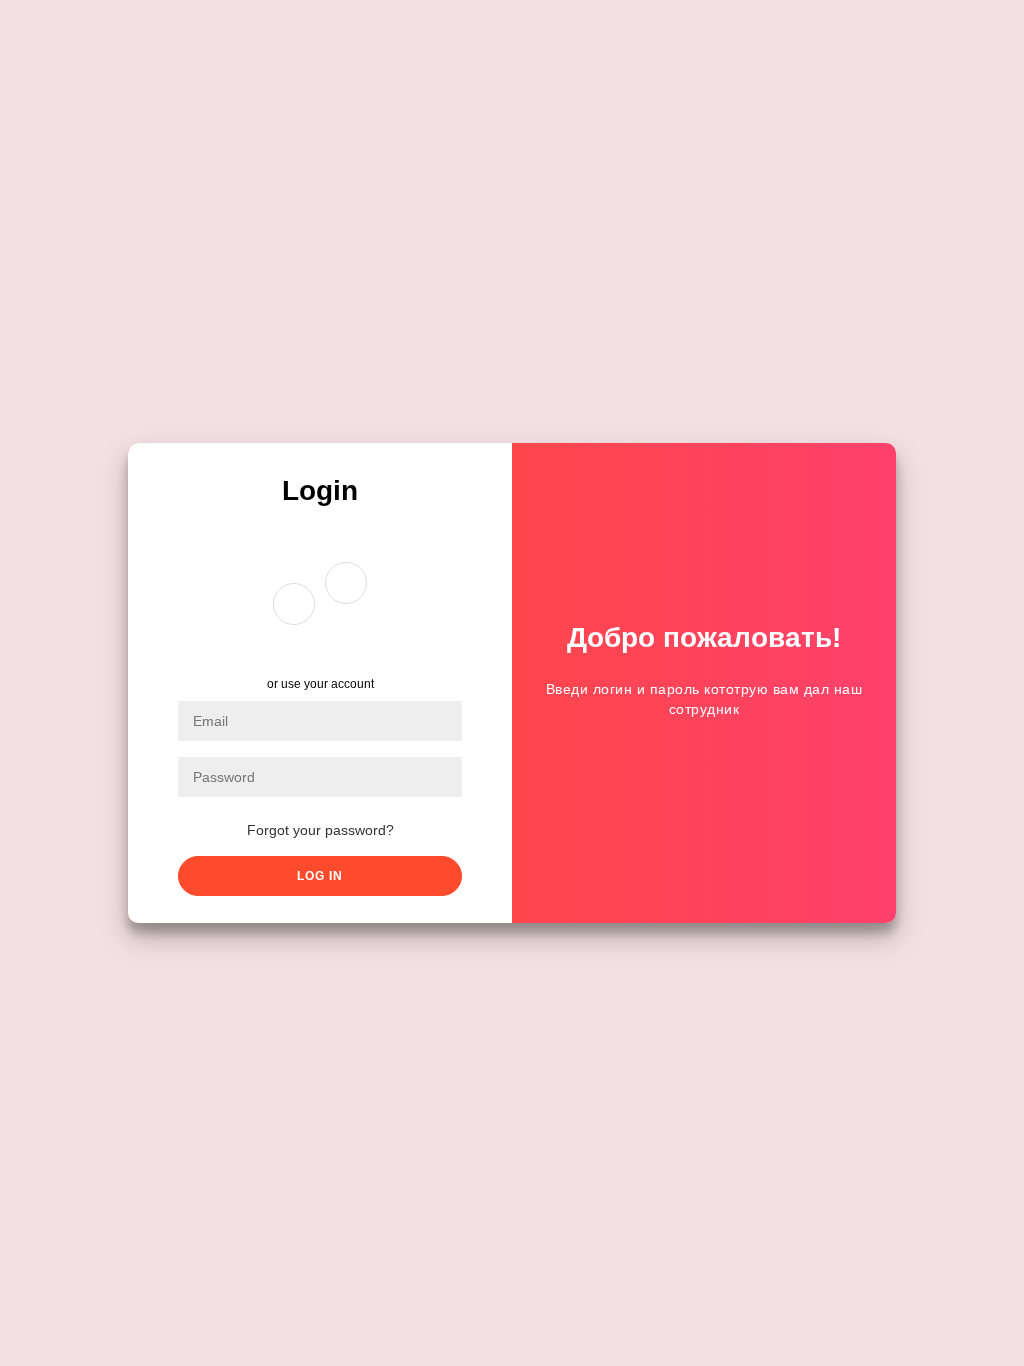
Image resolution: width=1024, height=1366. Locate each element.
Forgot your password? (320, 830)
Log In (320, 876)
